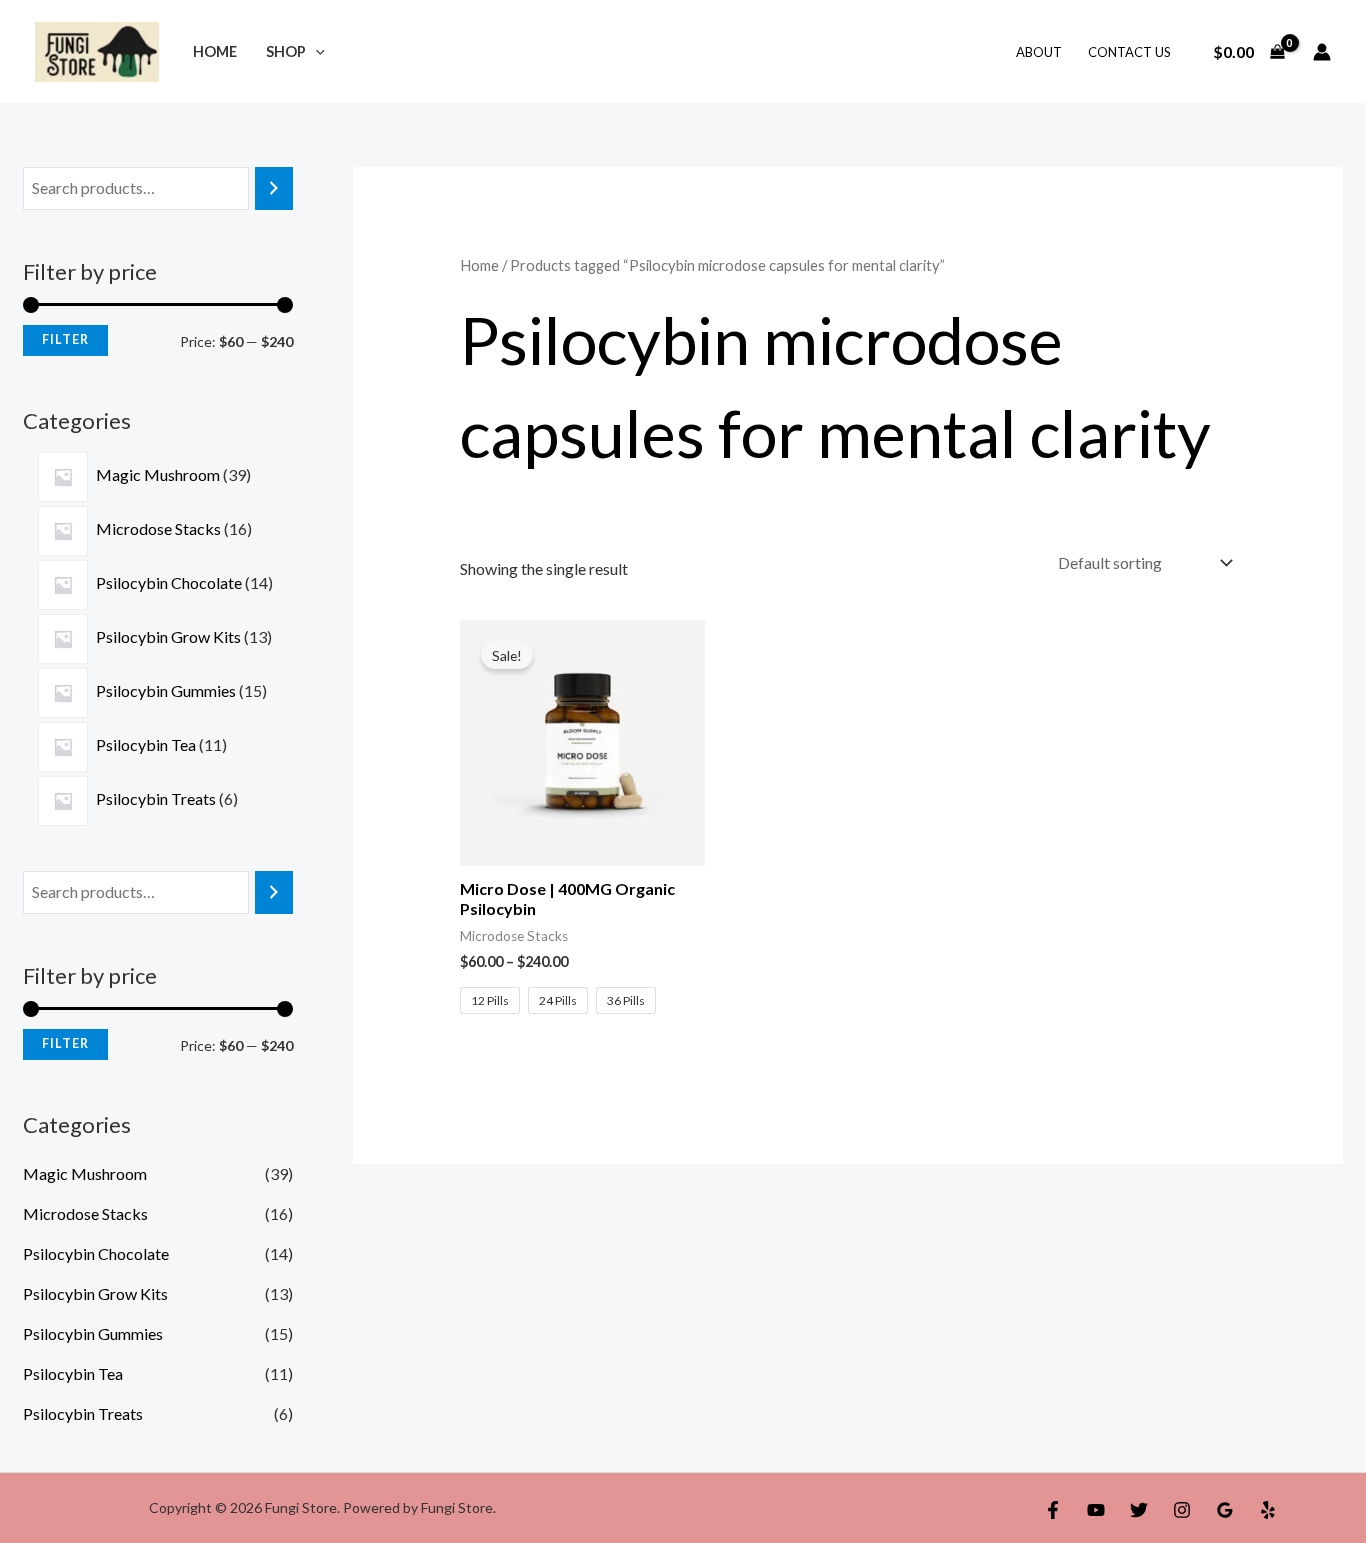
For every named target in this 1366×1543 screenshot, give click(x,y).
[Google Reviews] (1225, 1510)
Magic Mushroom (85, 1173)
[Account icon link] (1322, 52)
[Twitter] (1139, 1510)
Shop (286, 51)
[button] (315, 51)
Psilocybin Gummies (93, 1333)
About (1039, 52)
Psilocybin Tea (73, 1373)
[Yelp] (1268, 1510)
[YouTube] (1096, 1510)
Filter (65, 339)
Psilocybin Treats (83, 1413)
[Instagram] (1182, 1510)
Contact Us (1129, 52)
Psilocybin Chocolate (96, 1253)
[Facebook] (1053, 1510)
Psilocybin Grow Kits (95, 1293)
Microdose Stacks (85, 1213)
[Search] (274, 188)
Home (215, 51)
